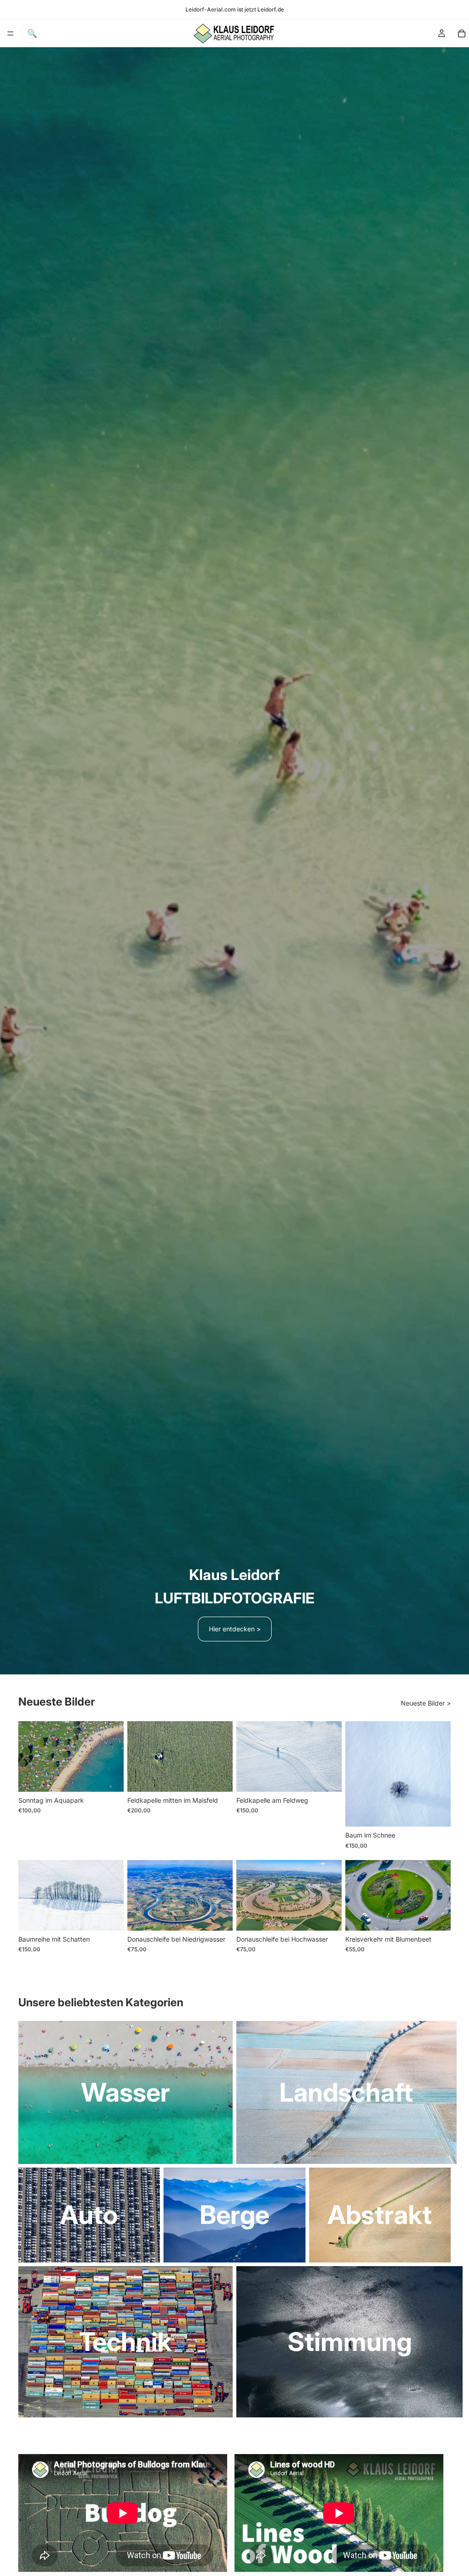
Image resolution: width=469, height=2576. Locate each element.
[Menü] (11, 33)
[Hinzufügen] (109, 1778)
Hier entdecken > (235, 1629)
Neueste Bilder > (426, 1703)
